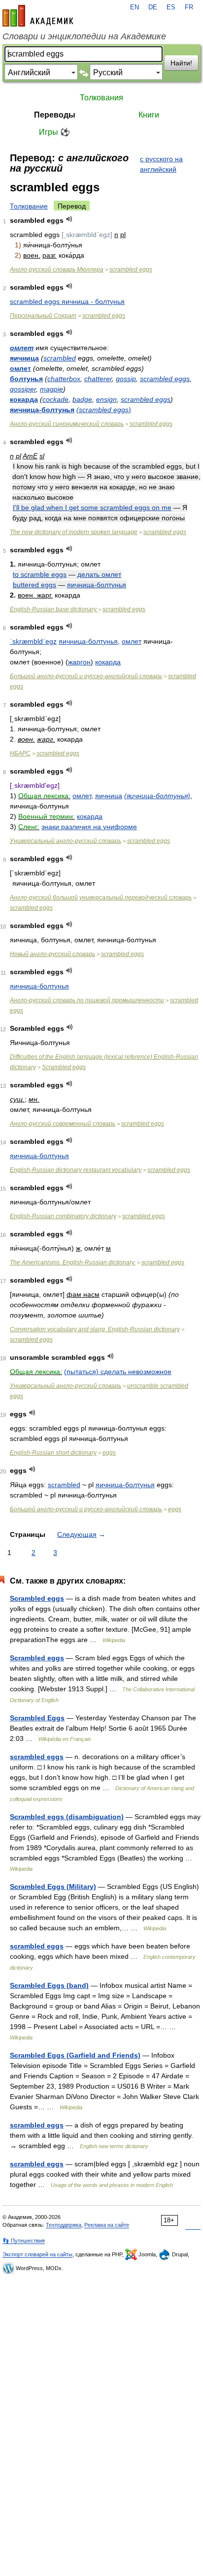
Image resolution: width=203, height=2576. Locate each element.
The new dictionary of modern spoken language (74, 532)
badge (82, 399)
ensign (106, 399)
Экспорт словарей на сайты (37, 2254)
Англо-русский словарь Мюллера (57, 270)
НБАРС (20, 753)
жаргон (79, 662)
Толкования (101, 98)
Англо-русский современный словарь (63, 1124)
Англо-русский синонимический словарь (67, 424)
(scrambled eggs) (104, 410)
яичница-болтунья (42, 410)
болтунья (26, 379)
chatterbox (64, 379)
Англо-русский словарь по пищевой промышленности (87, 1000)
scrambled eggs (131, 270)
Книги (149, 115)
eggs (109, 1453)
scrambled (60, 358)
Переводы (55, 115)
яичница (24, 358)
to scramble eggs (40, 574)
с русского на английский (161, 164)
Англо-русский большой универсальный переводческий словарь (101, 898)
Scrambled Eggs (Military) (53, 1887)
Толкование (29, 206)
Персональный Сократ (43, 316)
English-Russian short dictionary (53, 1453)
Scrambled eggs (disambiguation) (67, 1817)
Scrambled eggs (64, 1067)
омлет (22, 348)
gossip (126, 379)
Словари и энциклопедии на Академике (84, 36)
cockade (55, 399)
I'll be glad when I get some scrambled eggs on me (92, 508)
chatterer (98, 379)
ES (171, 7)
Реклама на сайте (107, 2225)
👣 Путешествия (24, 2241)
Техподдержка (64, 2225)
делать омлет (99, 574)
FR (189, 7)
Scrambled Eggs (37, 1718)
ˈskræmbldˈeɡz (33, 641)
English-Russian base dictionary (54, 609)
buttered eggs (34, 585)
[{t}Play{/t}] (69, 219)
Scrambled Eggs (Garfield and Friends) (75, 2055)
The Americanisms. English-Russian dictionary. (73, 1262)
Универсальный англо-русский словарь (66, 841)
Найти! (181, 63)
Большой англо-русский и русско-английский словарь (86, 676)
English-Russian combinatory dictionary (63, 1216)
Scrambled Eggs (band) (49, 1985)
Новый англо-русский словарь (52, 954)
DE (153, 7)
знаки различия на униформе (89, 827)
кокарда (24, 399)
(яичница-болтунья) (157, 796)
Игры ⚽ (54, 132)
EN (135, 7)
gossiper (23, 389)
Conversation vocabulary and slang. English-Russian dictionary (95, 1329)
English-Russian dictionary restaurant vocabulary (76, 1170)
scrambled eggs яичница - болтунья (67, 301)
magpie (51, 389)
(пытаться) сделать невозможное (118, 1372)
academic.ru (38, 16)
